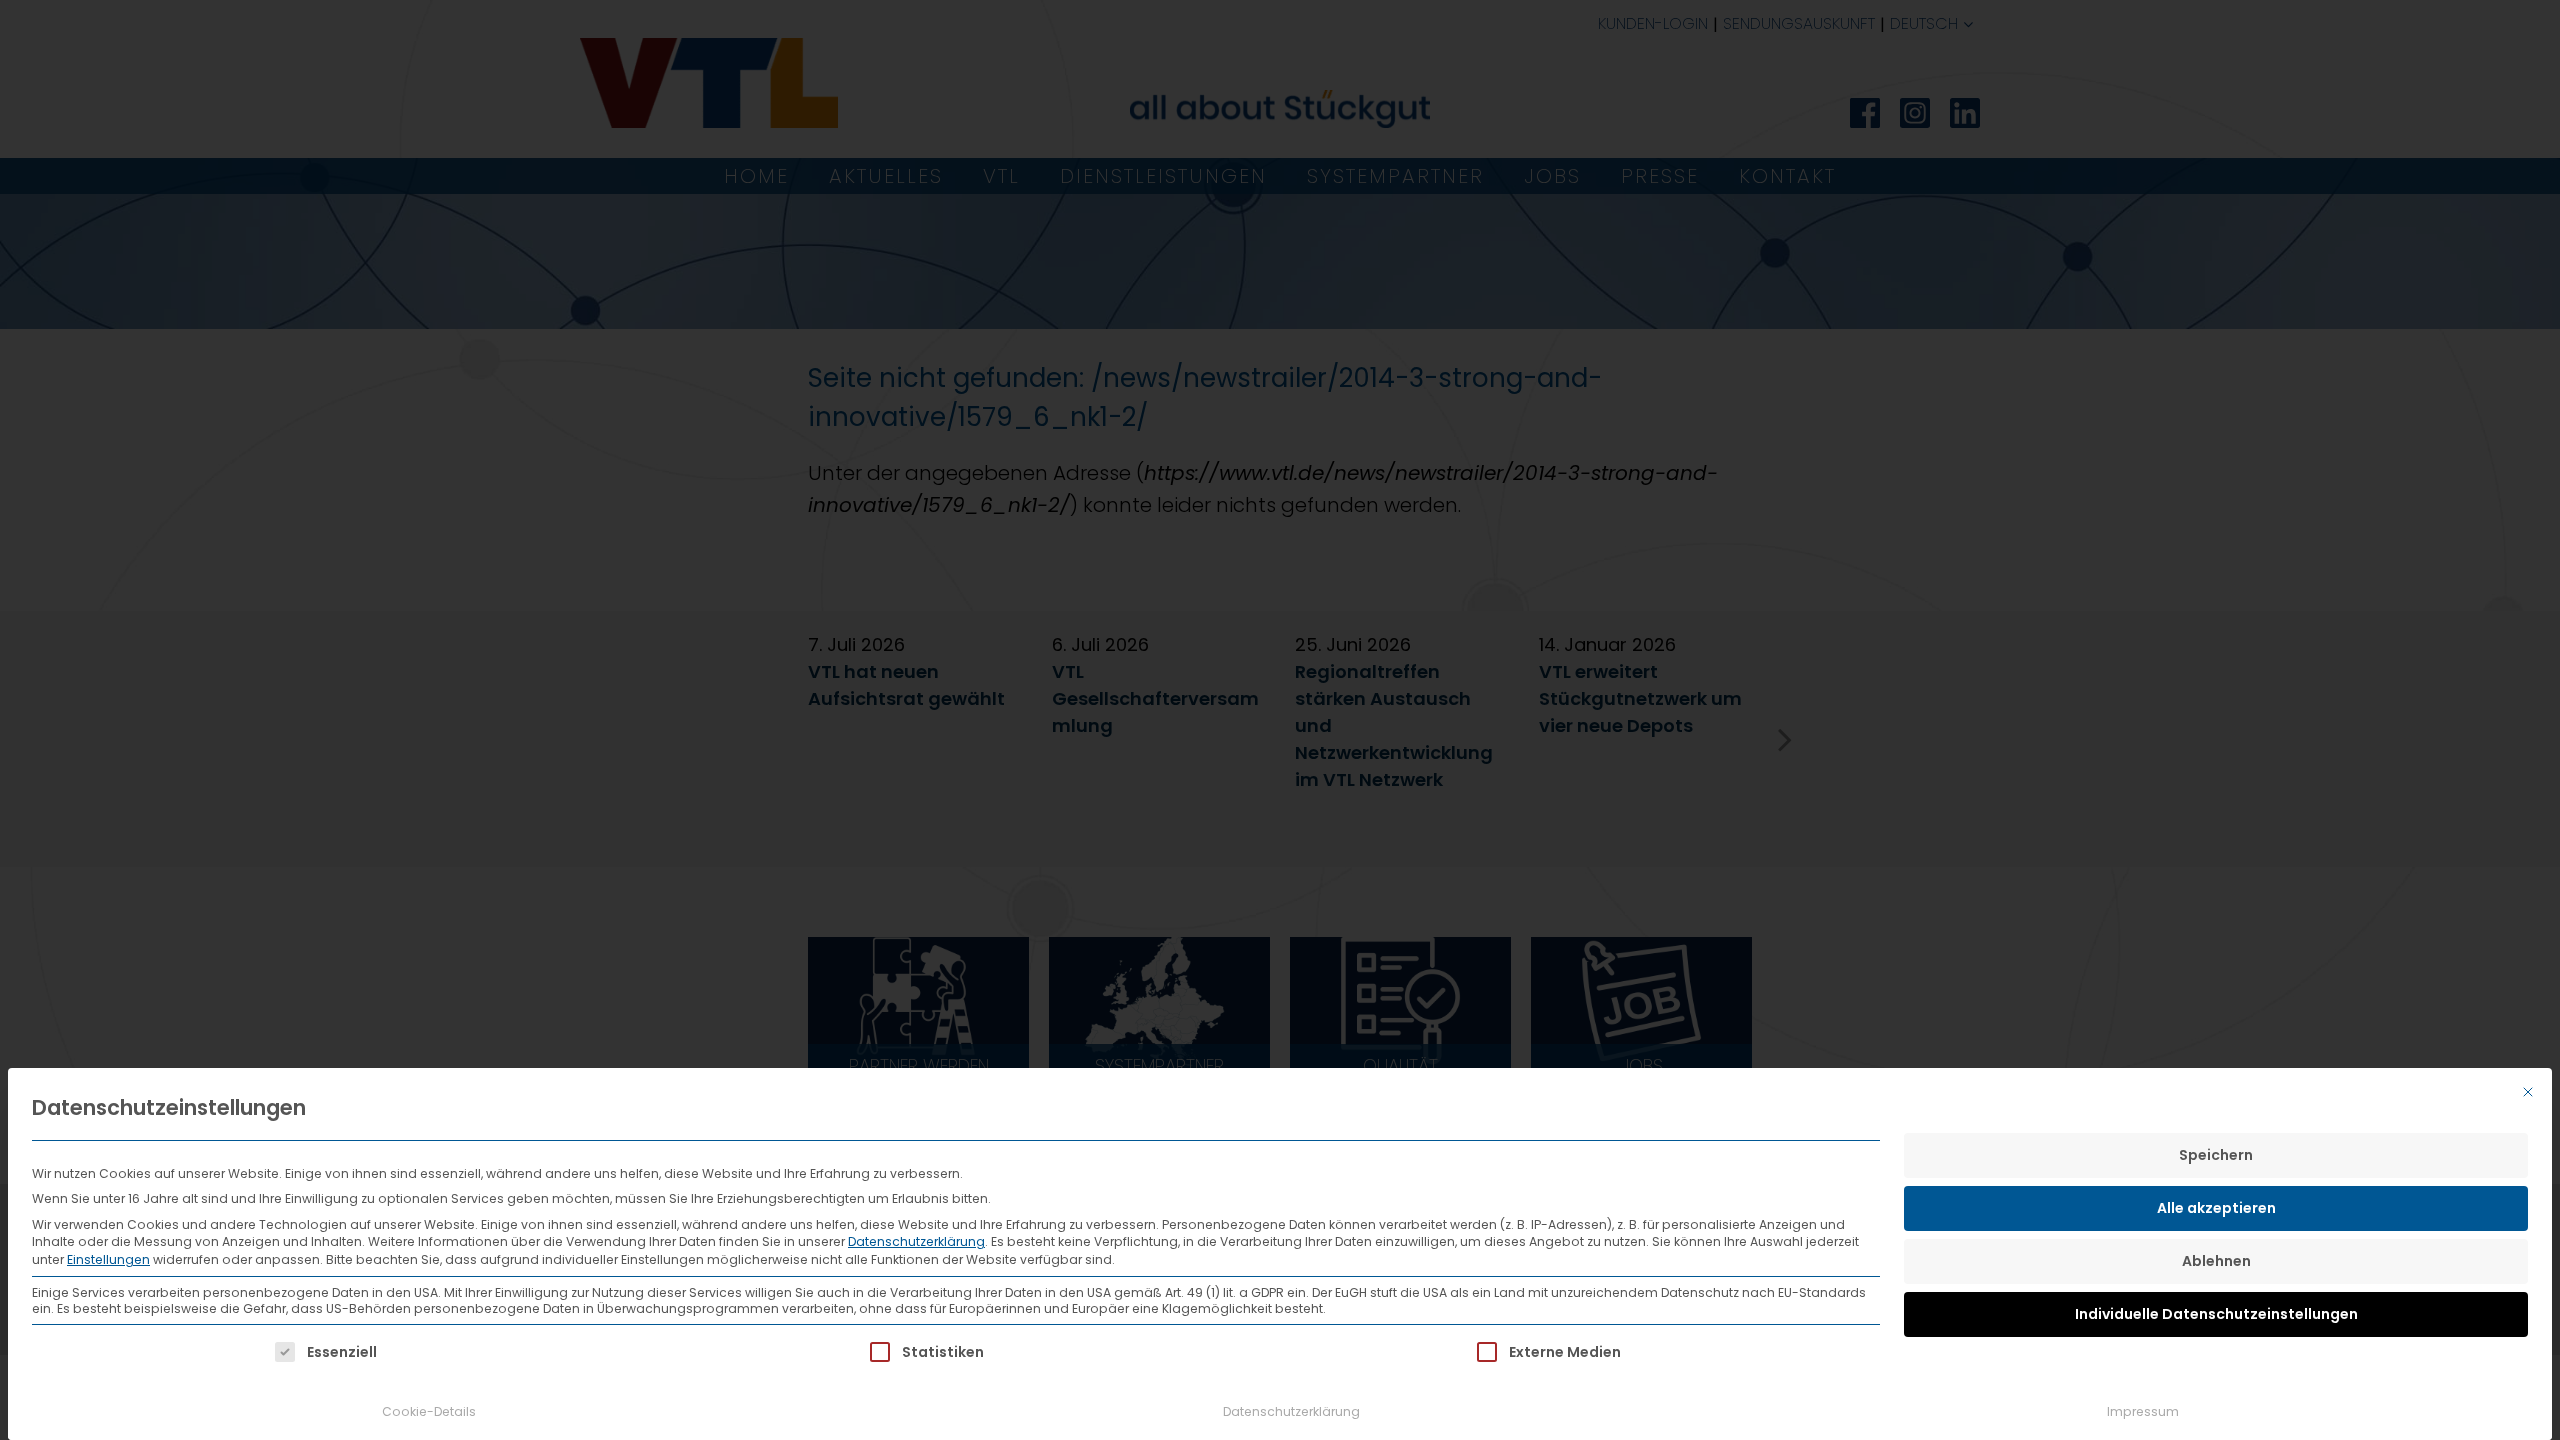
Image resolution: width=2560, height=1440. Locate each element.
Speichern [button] (2216, 1155)
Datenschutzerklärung (916, 1241)
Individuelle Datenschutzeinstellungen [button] (2216, 1314)
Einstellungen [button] (108, 1259)
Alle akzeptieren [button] (2216, 1208)
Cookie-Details (429, 1411)
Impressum (2143, 1411)
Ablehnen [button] (2216, 1261)
